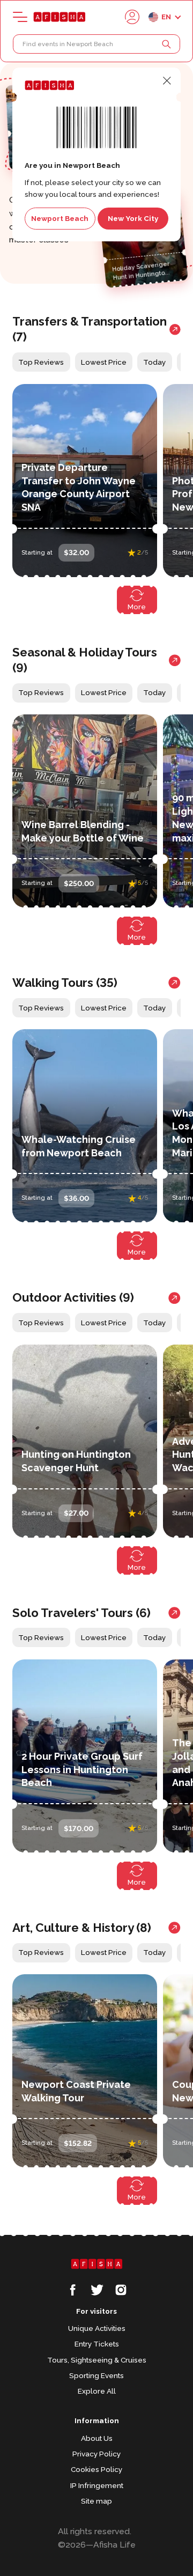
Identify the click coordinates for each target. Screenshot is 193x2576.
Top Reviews (41, 362)
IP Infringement (97, 2485)
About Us (97, 2438)
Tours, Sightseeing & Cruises (97, 2360)
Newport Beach (60, 218)
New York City (133, 218)
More (137, 607)
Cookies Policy (96, 2469)
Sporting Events (96, 2375)
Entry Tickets (97, 2344)
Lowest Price (104, 362)
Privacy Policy (96, 2454)
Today (154, 362)
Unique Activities (97, 2328)
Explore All (97, 2391)
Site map (96, 2501)
